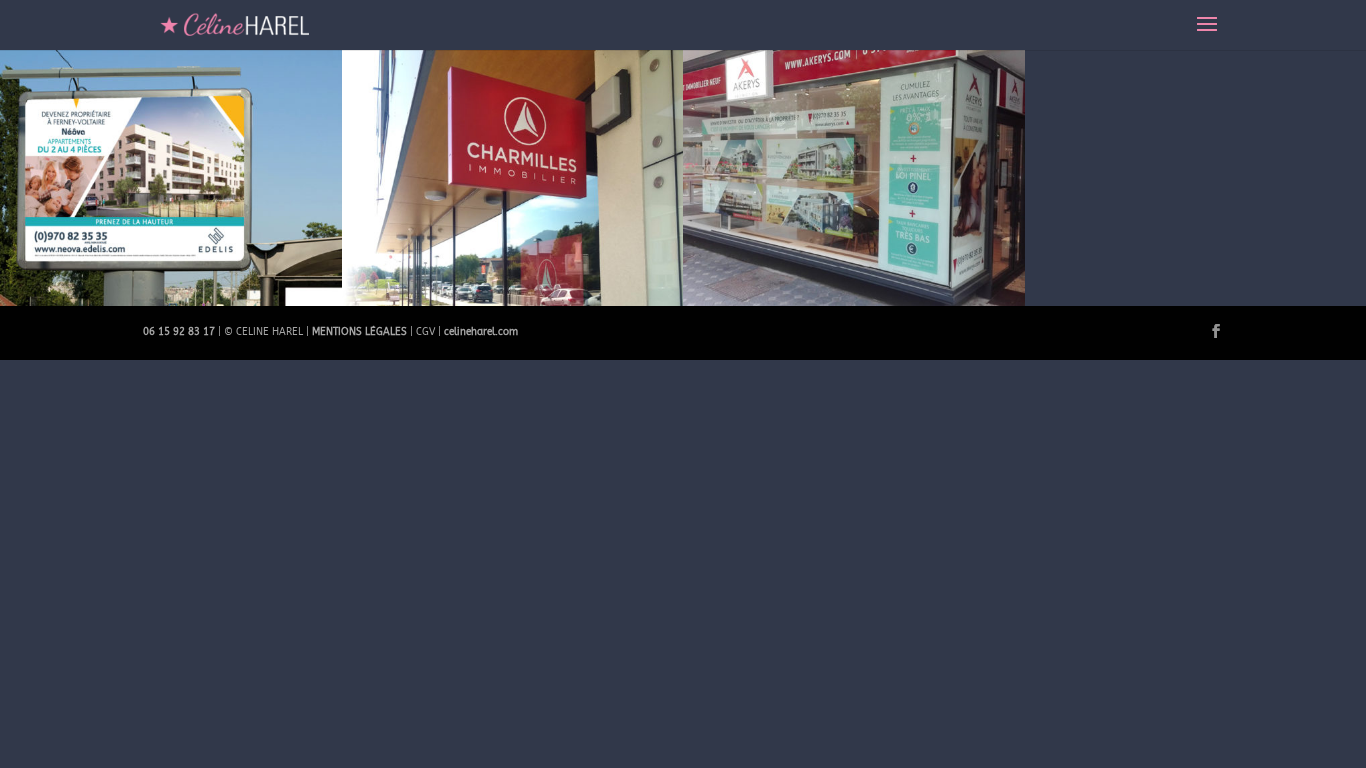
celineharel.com (481, 332)
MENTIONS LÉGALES (359, 332)
